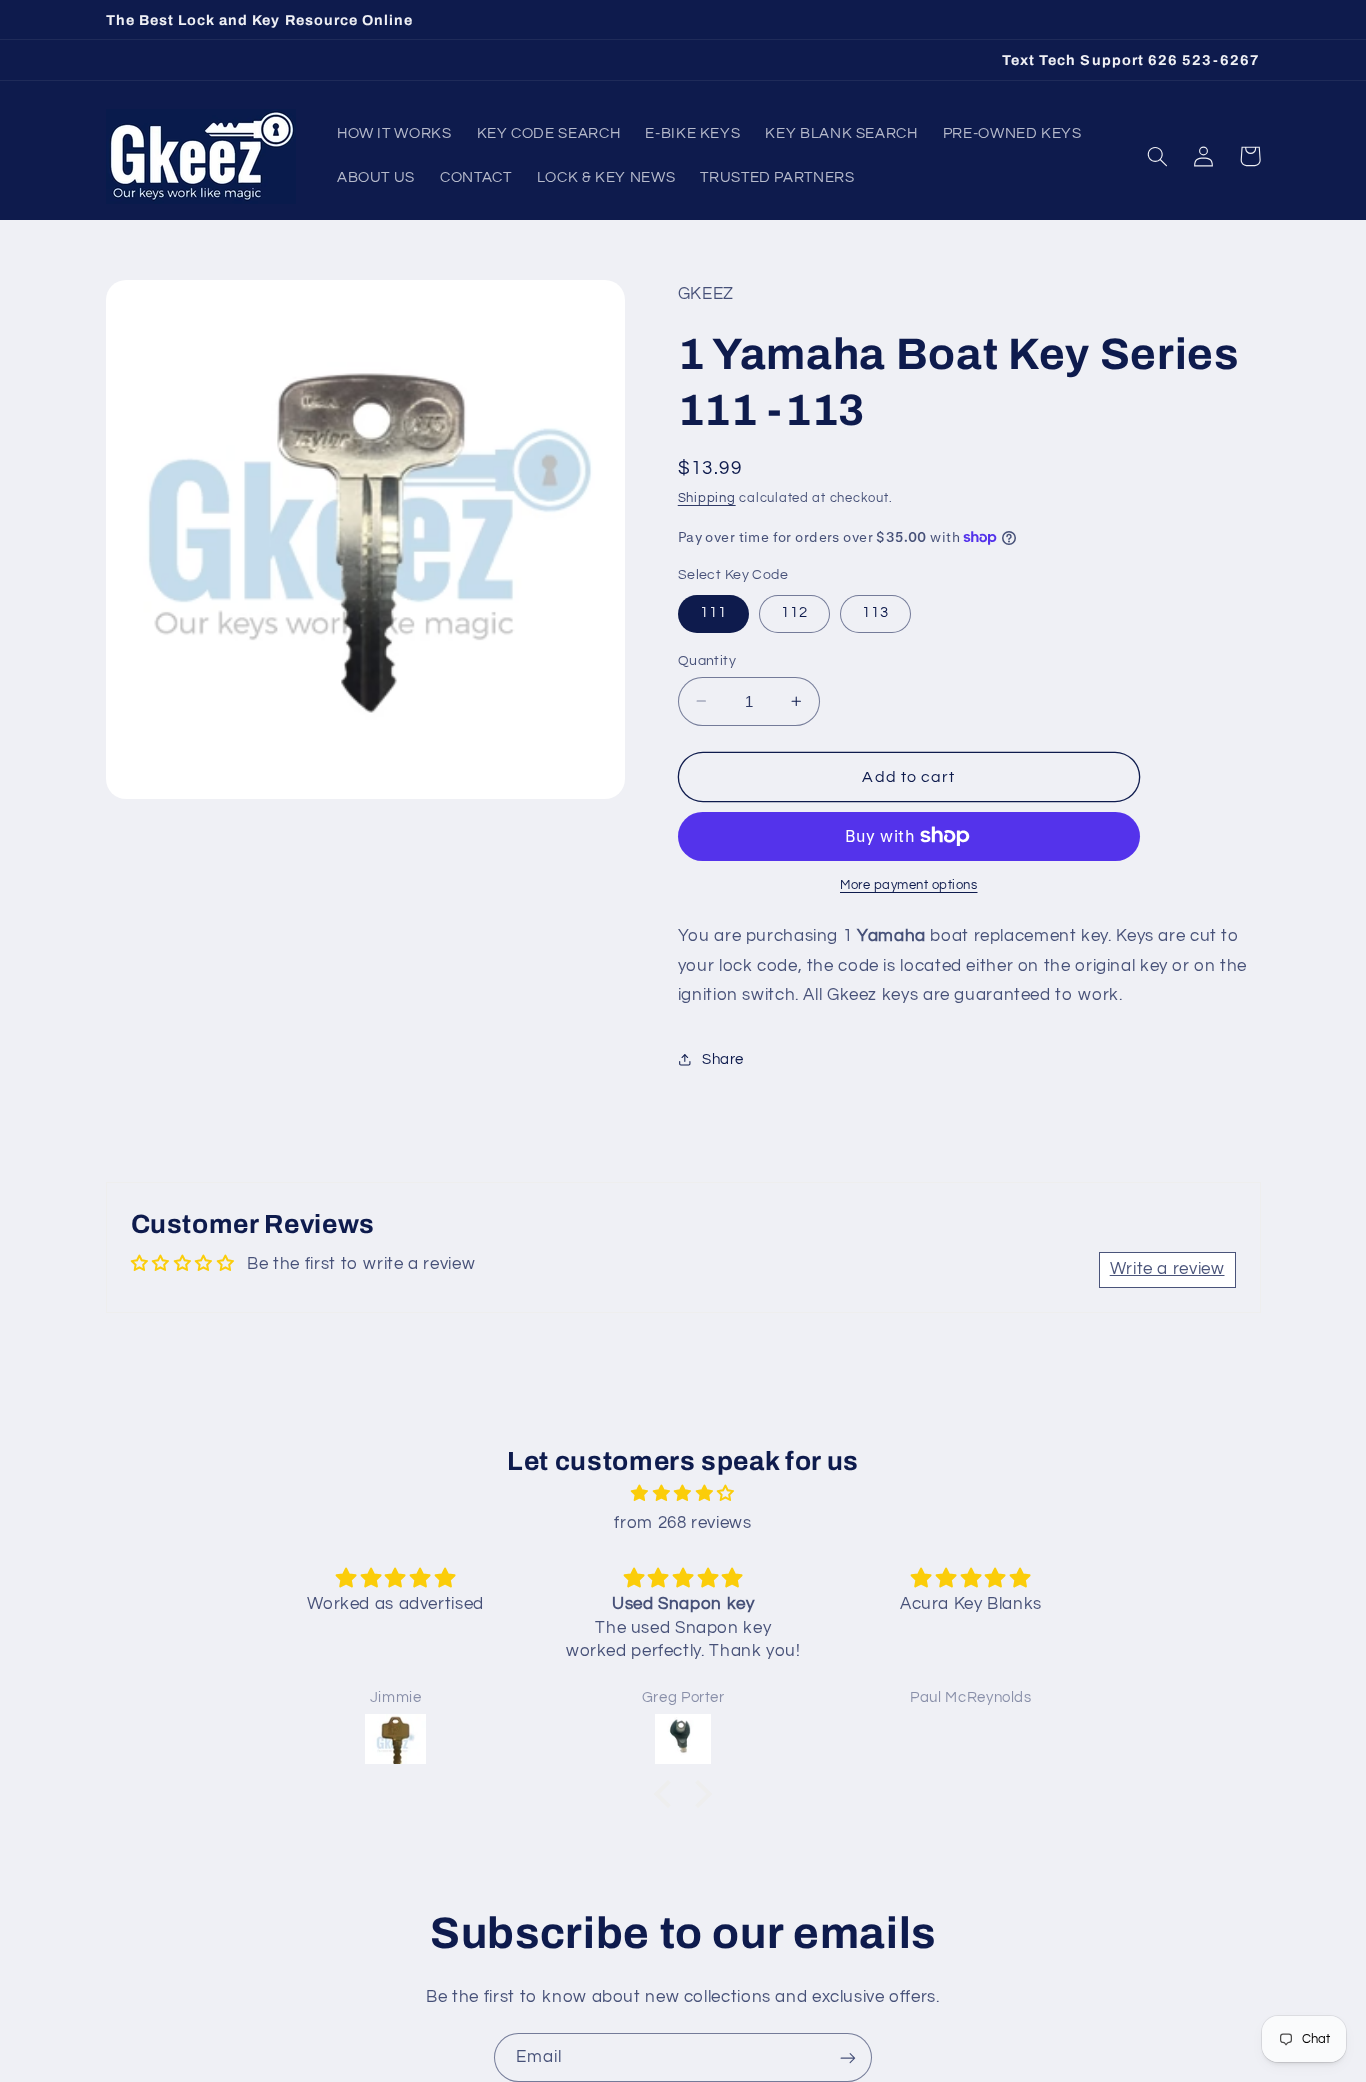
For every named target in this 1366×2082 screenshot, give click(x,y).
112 (794, 612)
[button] (1158, 156)
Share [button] (723, 1059)
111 (713, 612)
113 (875, 612)
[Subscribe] (848, 2057)
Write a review (1167, 1269)
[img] (683, 1494)
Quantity (707, 660)
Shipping (707, 497)
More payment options (909, 885)
